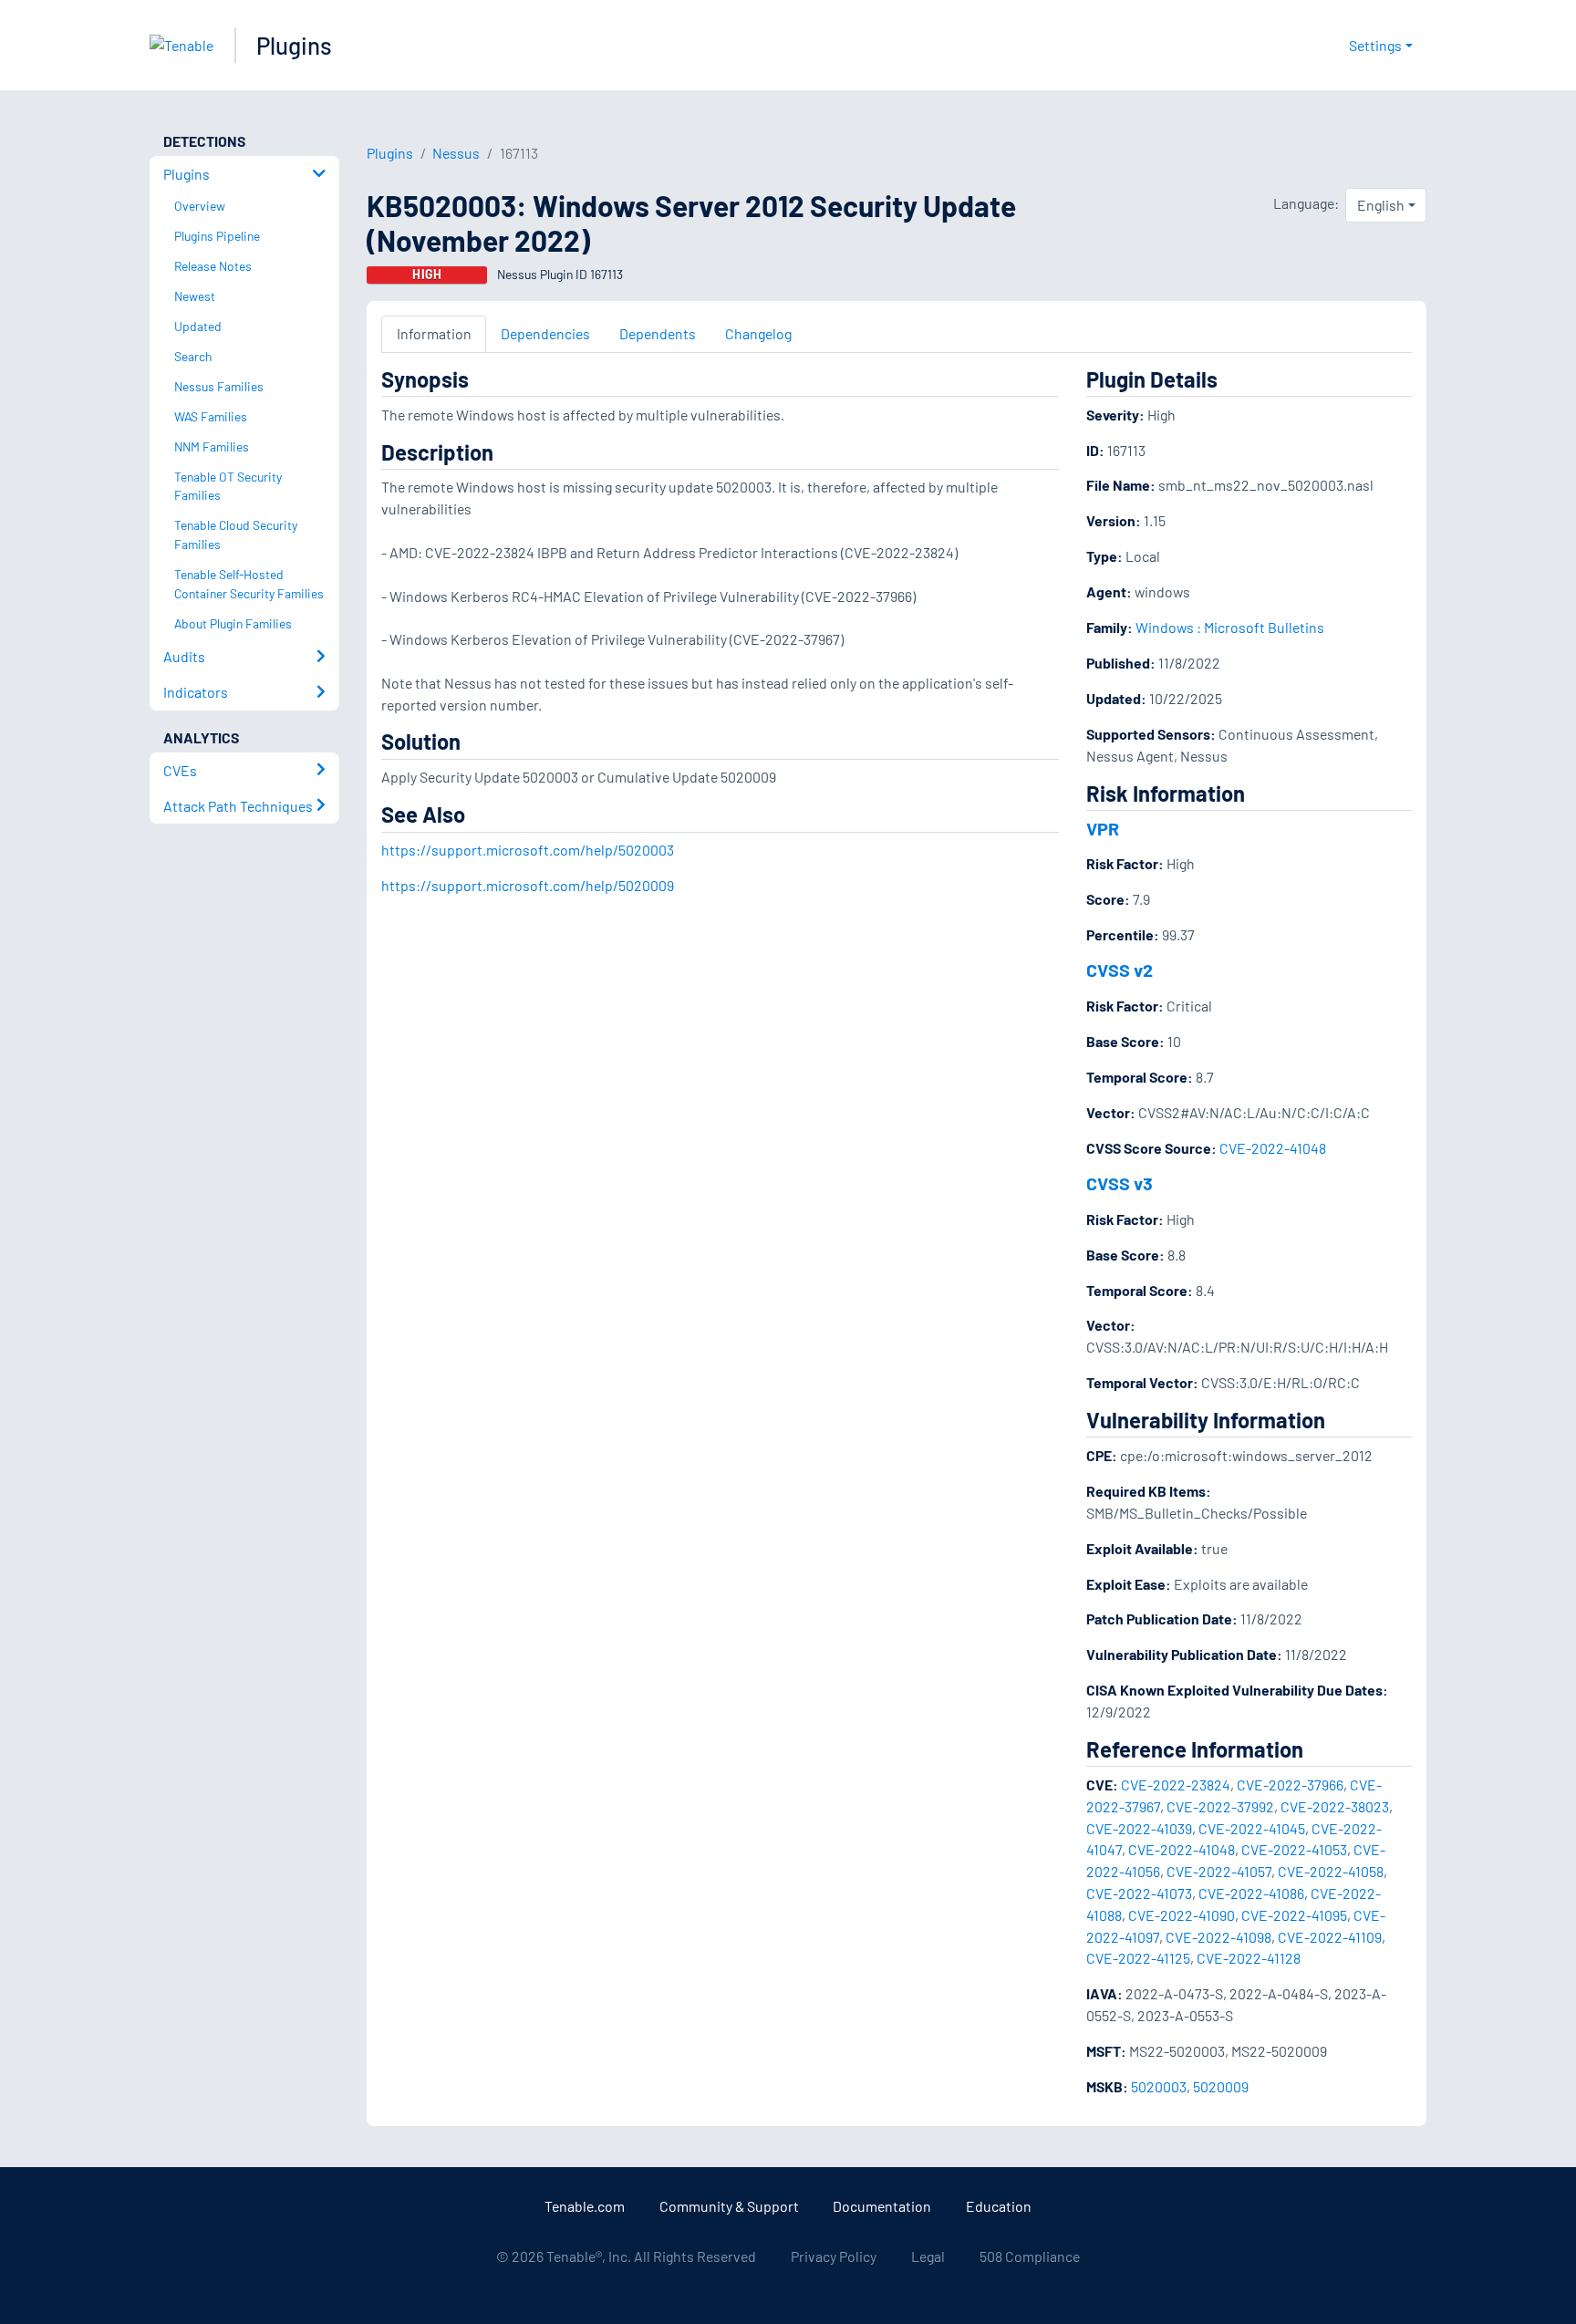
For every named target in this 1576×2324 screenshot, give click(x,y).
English (1381, 205)
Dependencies (545, 333)
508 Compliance (1030, 2256)
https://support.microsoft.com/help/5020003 (528, 850)
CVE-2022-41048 (1273, 1148)
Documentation (882, 2206)
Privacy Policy (834, 2256)
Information (434, 333)
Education (999, 2206)
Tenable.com (585, 2206)
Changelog (758, 333)
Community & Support (729, 2206)
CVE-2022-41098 (1218, 1937)
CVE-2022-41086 (1251, 1893)
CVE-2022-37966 (1290, 1784)
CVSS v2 (1120, 970)
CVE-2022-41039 (1139, 1828)
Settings (1375, 45)
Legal (928, 2256)
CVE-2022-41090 (1182, 1915)
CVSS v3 (1120, 1183)
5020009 (1221, 2086)
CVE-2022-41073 (1139, 1893)
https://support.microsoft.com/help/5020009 (528, 885)
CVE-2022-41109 (1330, 1937)
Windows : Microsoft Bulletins (1230, 627)
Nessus (456, 153)
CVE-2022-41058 (1331, 1871)
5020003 (1159, 2086)
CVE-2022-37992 (1220, 1806)
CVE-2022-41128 (1249, 1958)
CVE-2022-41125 (1138, 1958)
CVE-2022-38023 (1335, 1806)
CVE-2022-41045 (1252, 1828)
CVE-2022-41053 (1294, 1849)
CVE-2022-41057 (1219, 1871)
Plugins (294, 45)
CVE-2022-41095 (1294, 1915)
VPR (1103, 828)
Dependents (658, 333)
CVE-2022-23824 (1176, 1784)
